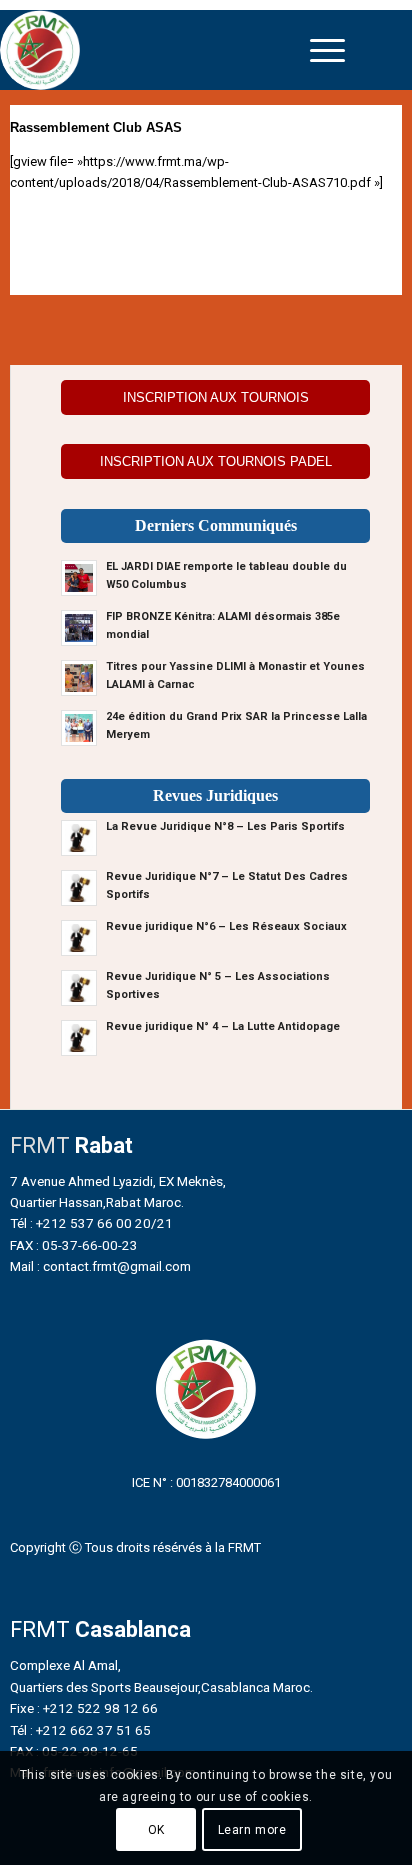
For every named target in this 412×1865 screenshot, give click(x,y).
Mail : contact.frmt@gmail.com (100, 1266)
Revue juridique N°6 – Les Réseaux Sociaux (226, 926)
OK (156, 1830)
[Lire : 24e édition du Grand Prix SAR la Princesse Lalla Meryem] (79, 728)
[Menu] (327, 50)
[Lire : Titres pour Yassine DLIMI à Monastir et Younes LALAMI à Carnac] (79, 678)
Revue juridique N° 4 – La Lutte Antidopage (223, 1026)
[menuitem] (327, 50)
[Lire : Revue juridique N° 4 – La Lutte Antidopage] (79, 1038)
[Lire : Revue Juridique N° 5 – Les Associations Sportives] (79, 988)
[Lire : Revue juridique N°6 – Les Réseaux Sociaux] (79, 938)
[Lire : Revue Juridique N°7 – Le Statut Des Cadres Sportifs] (79, 888)
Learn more (252, 1830)
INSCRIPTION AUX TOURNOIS (216, 397)
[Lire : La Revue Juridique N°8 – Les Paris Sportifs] (79, 838)
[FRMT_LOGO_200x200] (157, 50)
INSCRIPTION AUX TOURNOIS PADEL (216, 461)
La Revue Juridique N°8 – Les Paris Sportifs (225, 826)
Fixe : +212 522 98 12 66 (84, 1708)
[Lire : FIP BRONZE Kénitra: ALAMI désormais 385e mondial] (79, 628)
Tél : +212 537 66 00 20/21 (91, 1223)
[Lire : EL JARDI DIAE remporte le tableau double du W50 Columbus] (79, 578)
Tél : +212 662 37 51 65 (80, 1730)
